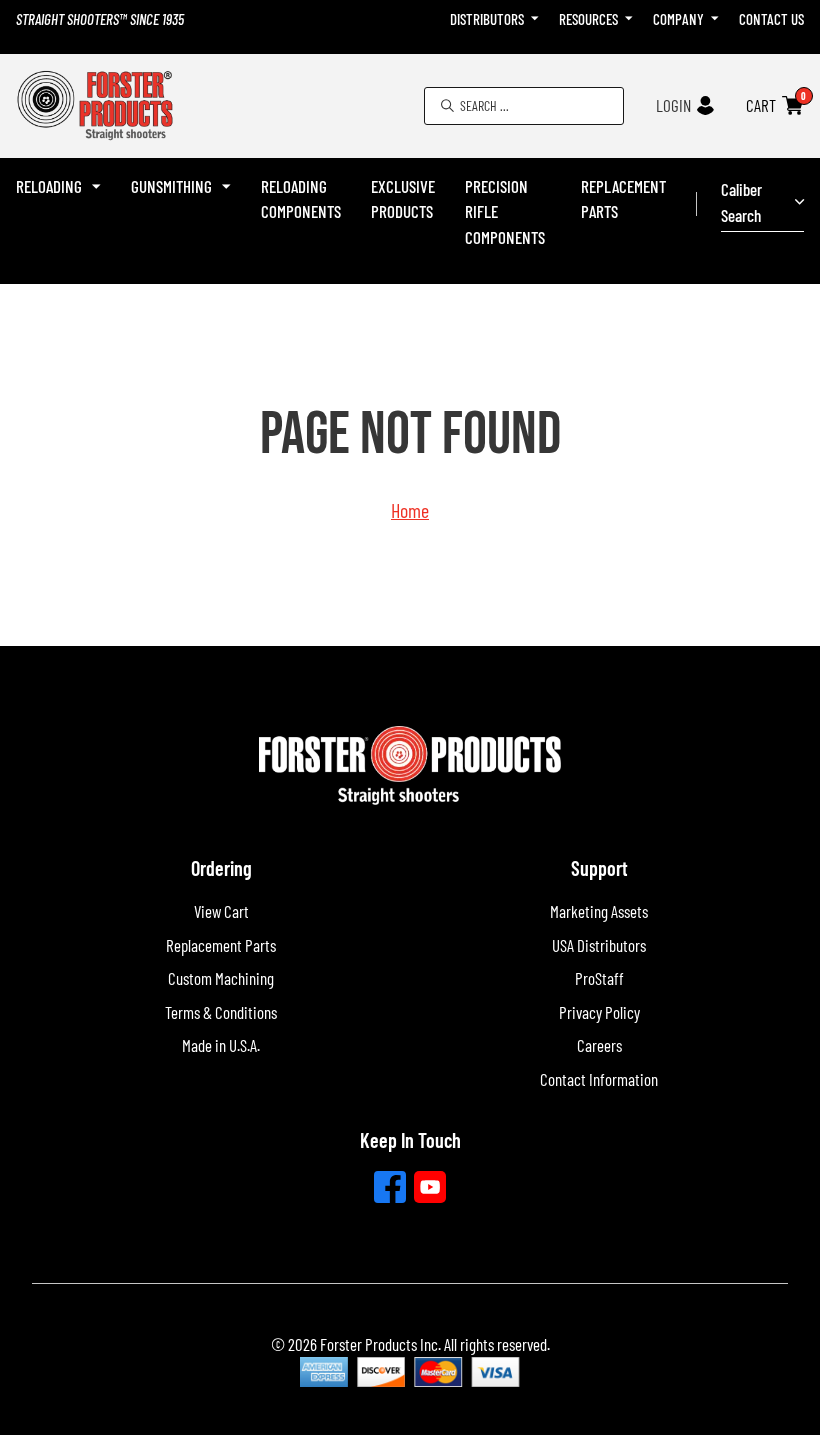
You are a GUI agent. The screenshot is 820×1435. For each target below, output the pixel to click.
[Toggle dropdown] (535, 19)
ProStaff (599, 978)
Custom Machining (221, 978)
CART (761, 105)
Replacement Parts (623, 199)
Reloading (49, 186)
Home (410, 510)
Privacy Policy (599, 1012)
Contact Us (771, 19)
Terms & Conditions (221, 1012)
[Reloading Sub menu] (96, 186)
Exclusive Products (403, 199)
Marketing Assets (599, 911)
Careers (599, 1045)
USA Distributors (599, 945)
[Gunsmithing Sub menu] (226, 186)
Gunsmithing (171, 186)
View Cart (221, 911)
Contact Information (599, 1079)
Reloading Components (301, 199)
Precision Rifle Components (505, 211)
